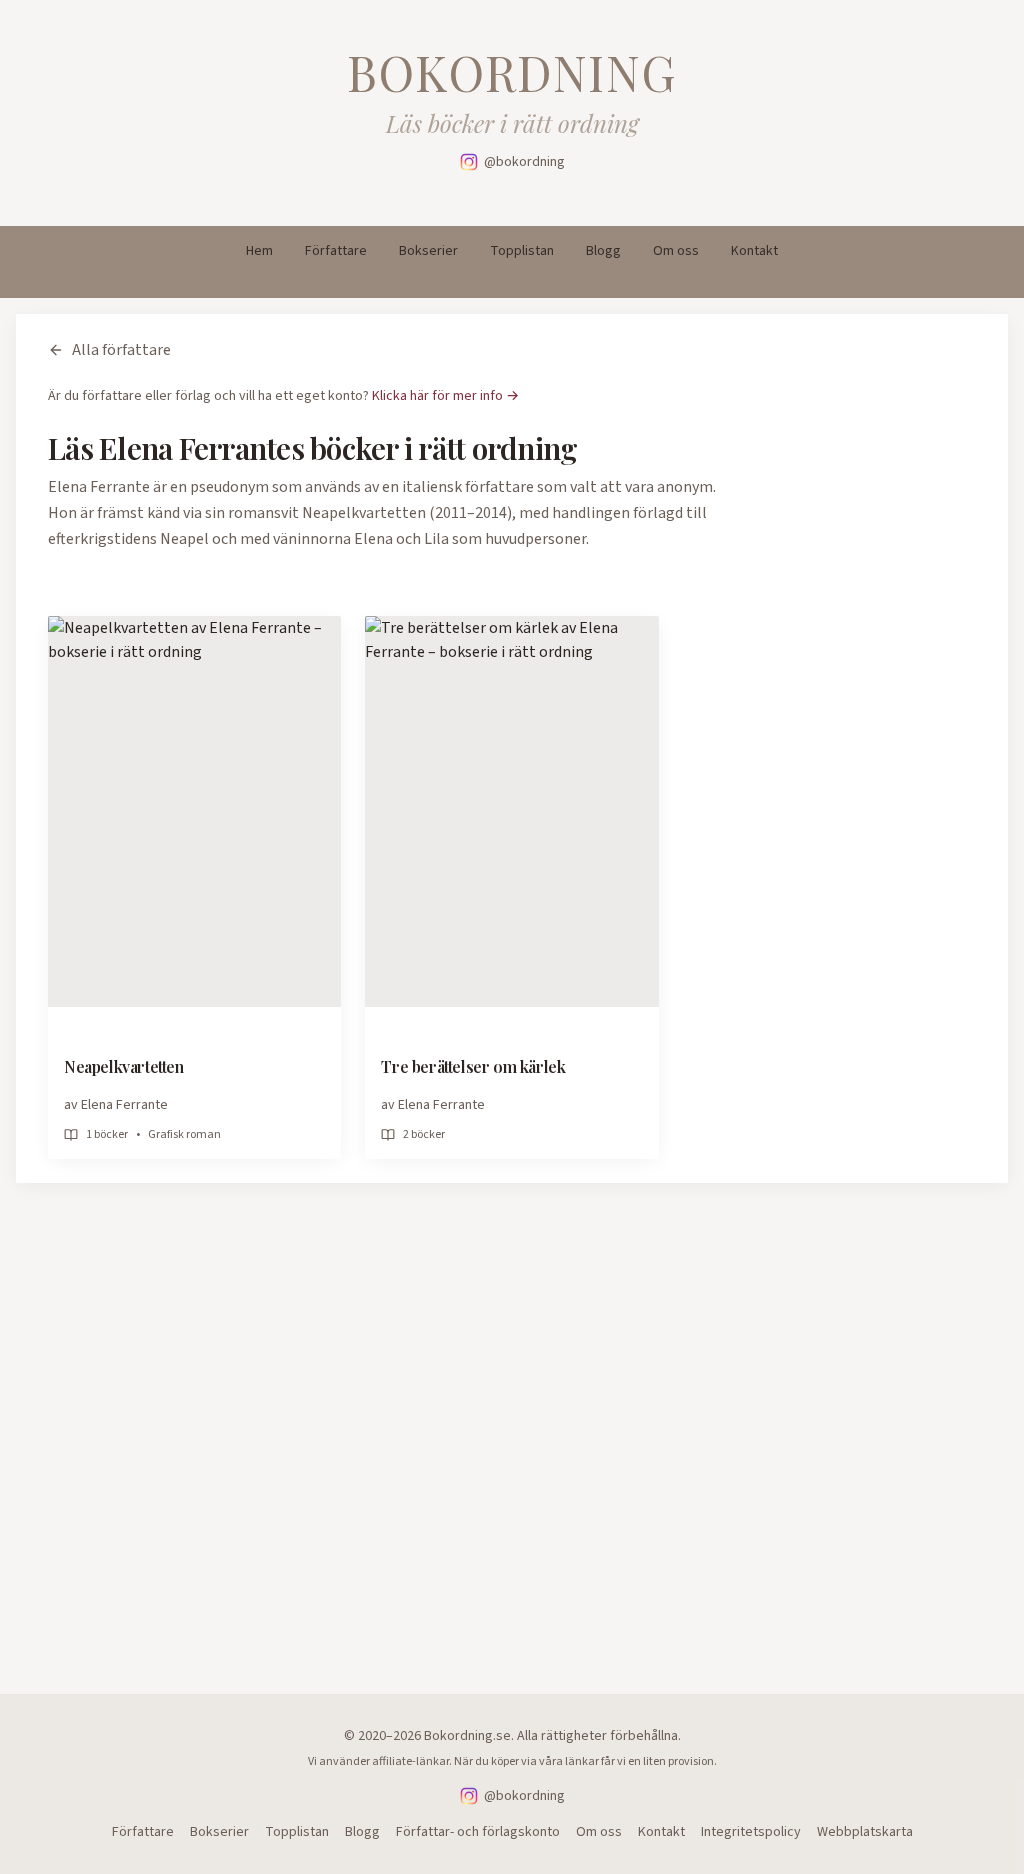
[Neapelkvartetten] (194, 811)
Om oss (676, 251)
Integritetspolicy (751, 1832)
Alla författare (121, 350)
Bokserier (428, 251)
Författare (336, 251)
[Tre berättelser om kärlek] (511, 811)
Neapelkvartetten (124, 1066)
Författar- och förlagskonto (478, 1832)
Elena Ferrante (124, 1105)
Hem (259, 251)
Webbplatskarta (865, 1832)
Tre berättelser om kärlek (473, 1066)
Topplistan (522, 251)
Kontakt (754, 251)
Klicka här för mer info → (445, 396)
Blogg (603, 251)
